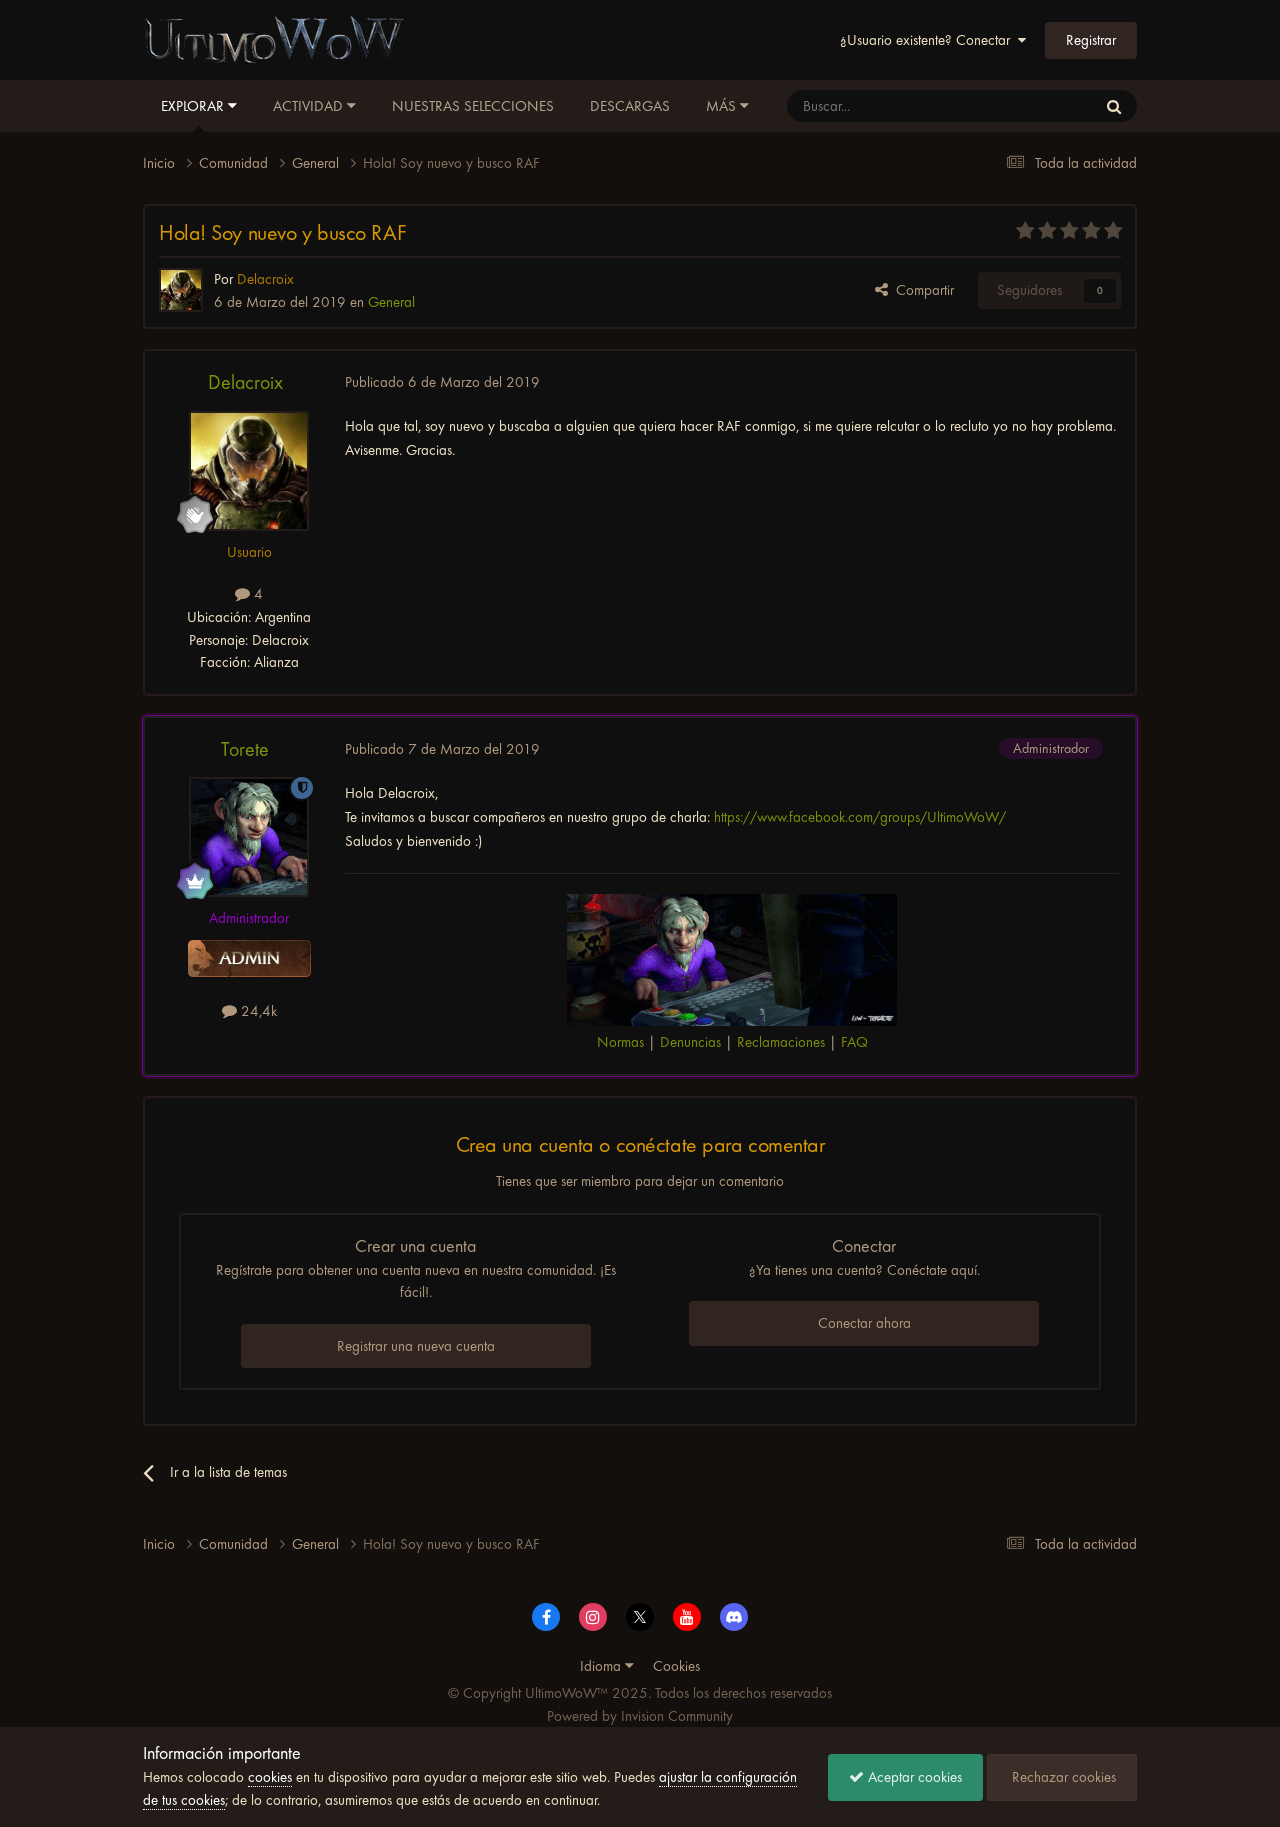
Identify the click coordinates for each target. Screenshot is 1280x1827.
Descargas (630, 106)
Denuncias (690, 1042)
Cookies (676, 1666)
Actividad (310, 106)
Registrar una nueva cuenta (416, 1346)
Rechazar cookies (1062, 1777)
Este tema (1041, 106)
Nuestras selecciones (473, 106)
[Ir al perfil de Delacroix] (181, 290)
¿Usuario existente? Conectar (929, 40)
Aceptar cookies (913, 1777)
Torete (245, 749)
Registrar (1091, 40)
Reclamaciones (781, 1042)
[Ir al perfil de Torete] (249, 837)
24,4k (257, 1011)
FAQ (854, 1042)
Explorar (194, 106)
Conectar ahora (864, 1323)
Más (721, 106)
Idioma (602, 1666)
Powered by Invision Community (640, 1716)
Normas (620, 1042)
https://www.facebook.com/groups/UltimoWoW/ (860, 817)
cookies (270, 1777)
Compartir (921, 290)
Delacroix (245, 382)
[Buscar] (1114, 106)
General (391, 302)
